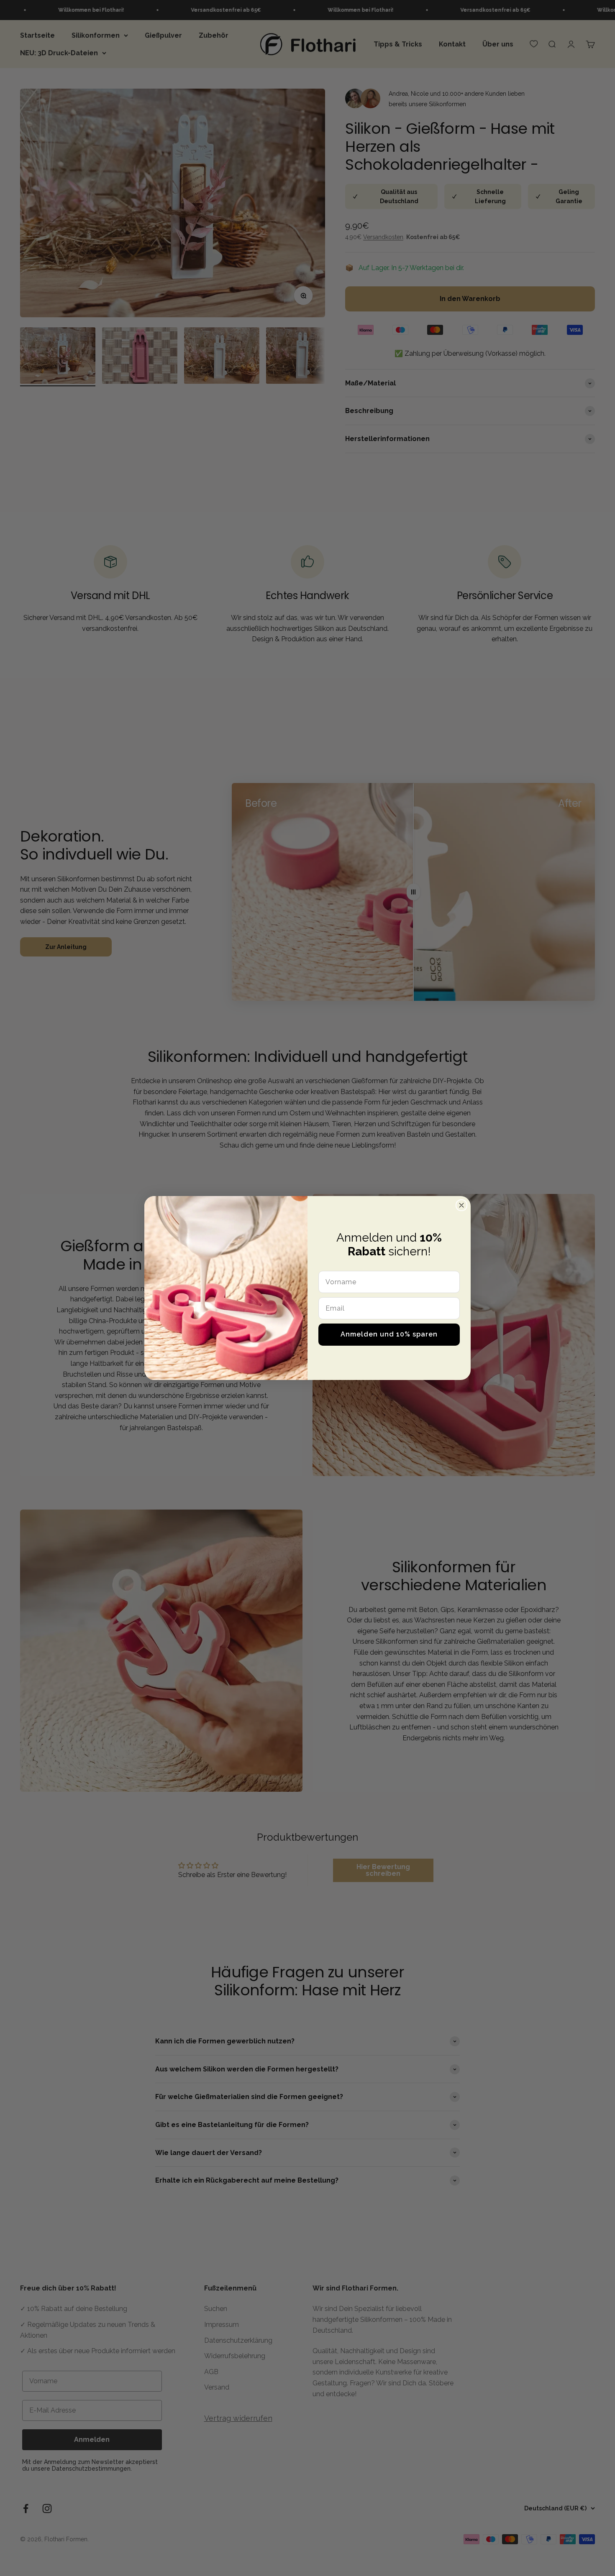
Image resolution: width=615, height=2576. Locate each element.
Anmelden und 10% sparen (389, 1334)
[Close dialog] (461, 1205)
